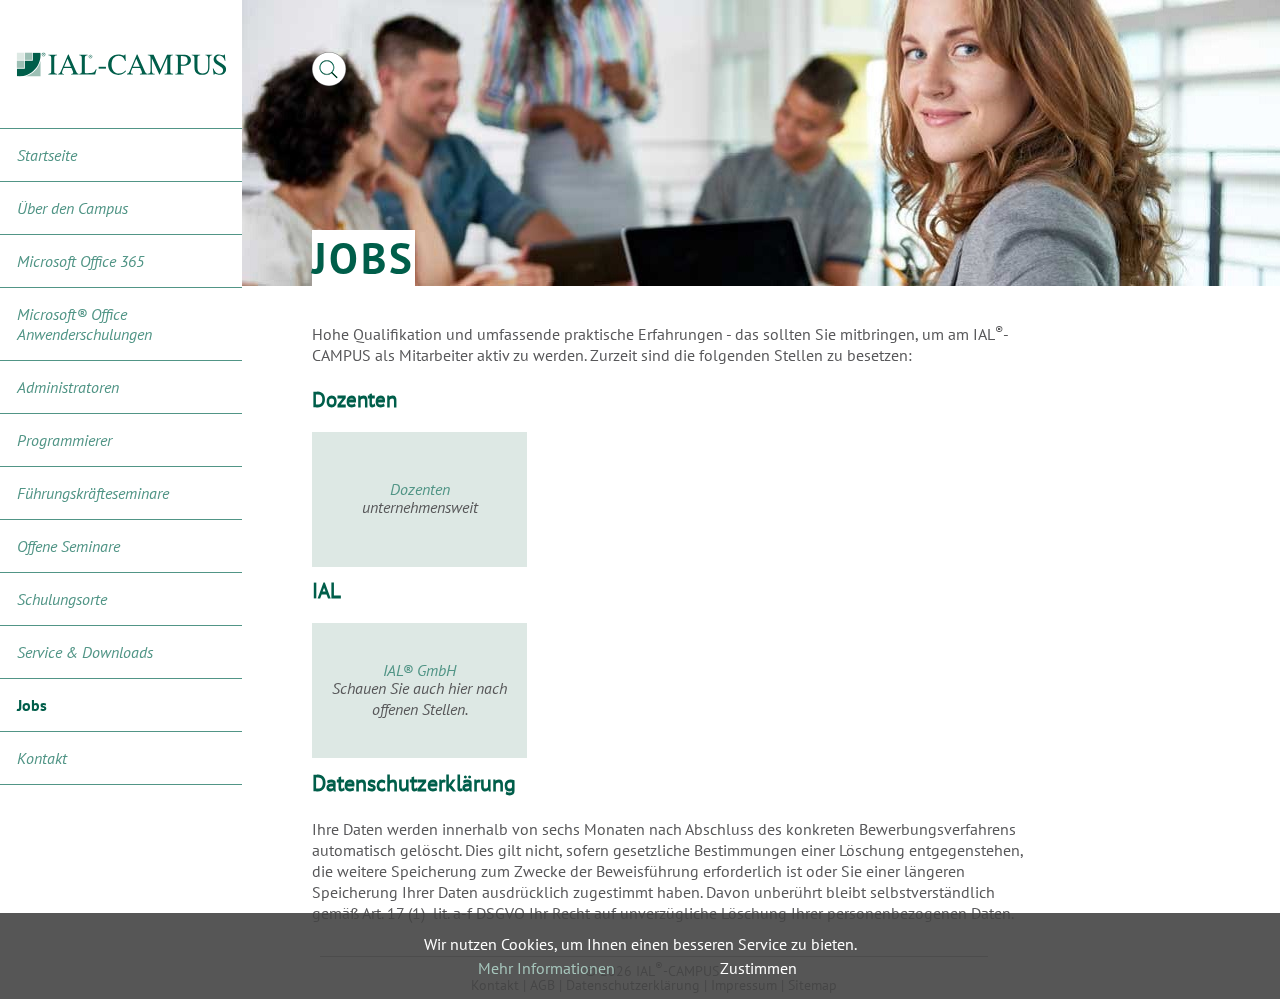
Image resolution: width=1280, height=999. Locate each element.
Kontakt (42, 758)
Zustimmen (758, 968)
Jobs (32, 705)
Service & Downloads (85, 652)
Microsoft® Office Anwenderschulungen (84, 324)
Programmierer (64, 440)
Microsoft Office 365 (80, 261)
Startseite (47, 155)
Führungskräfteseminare (93, 493)
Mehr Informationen (546, 968)
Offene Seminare (68, 546)
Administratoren (68, 387)
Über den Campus (72, 208)
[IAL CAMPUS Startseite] (121, 64)
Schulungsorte (62, 599)
